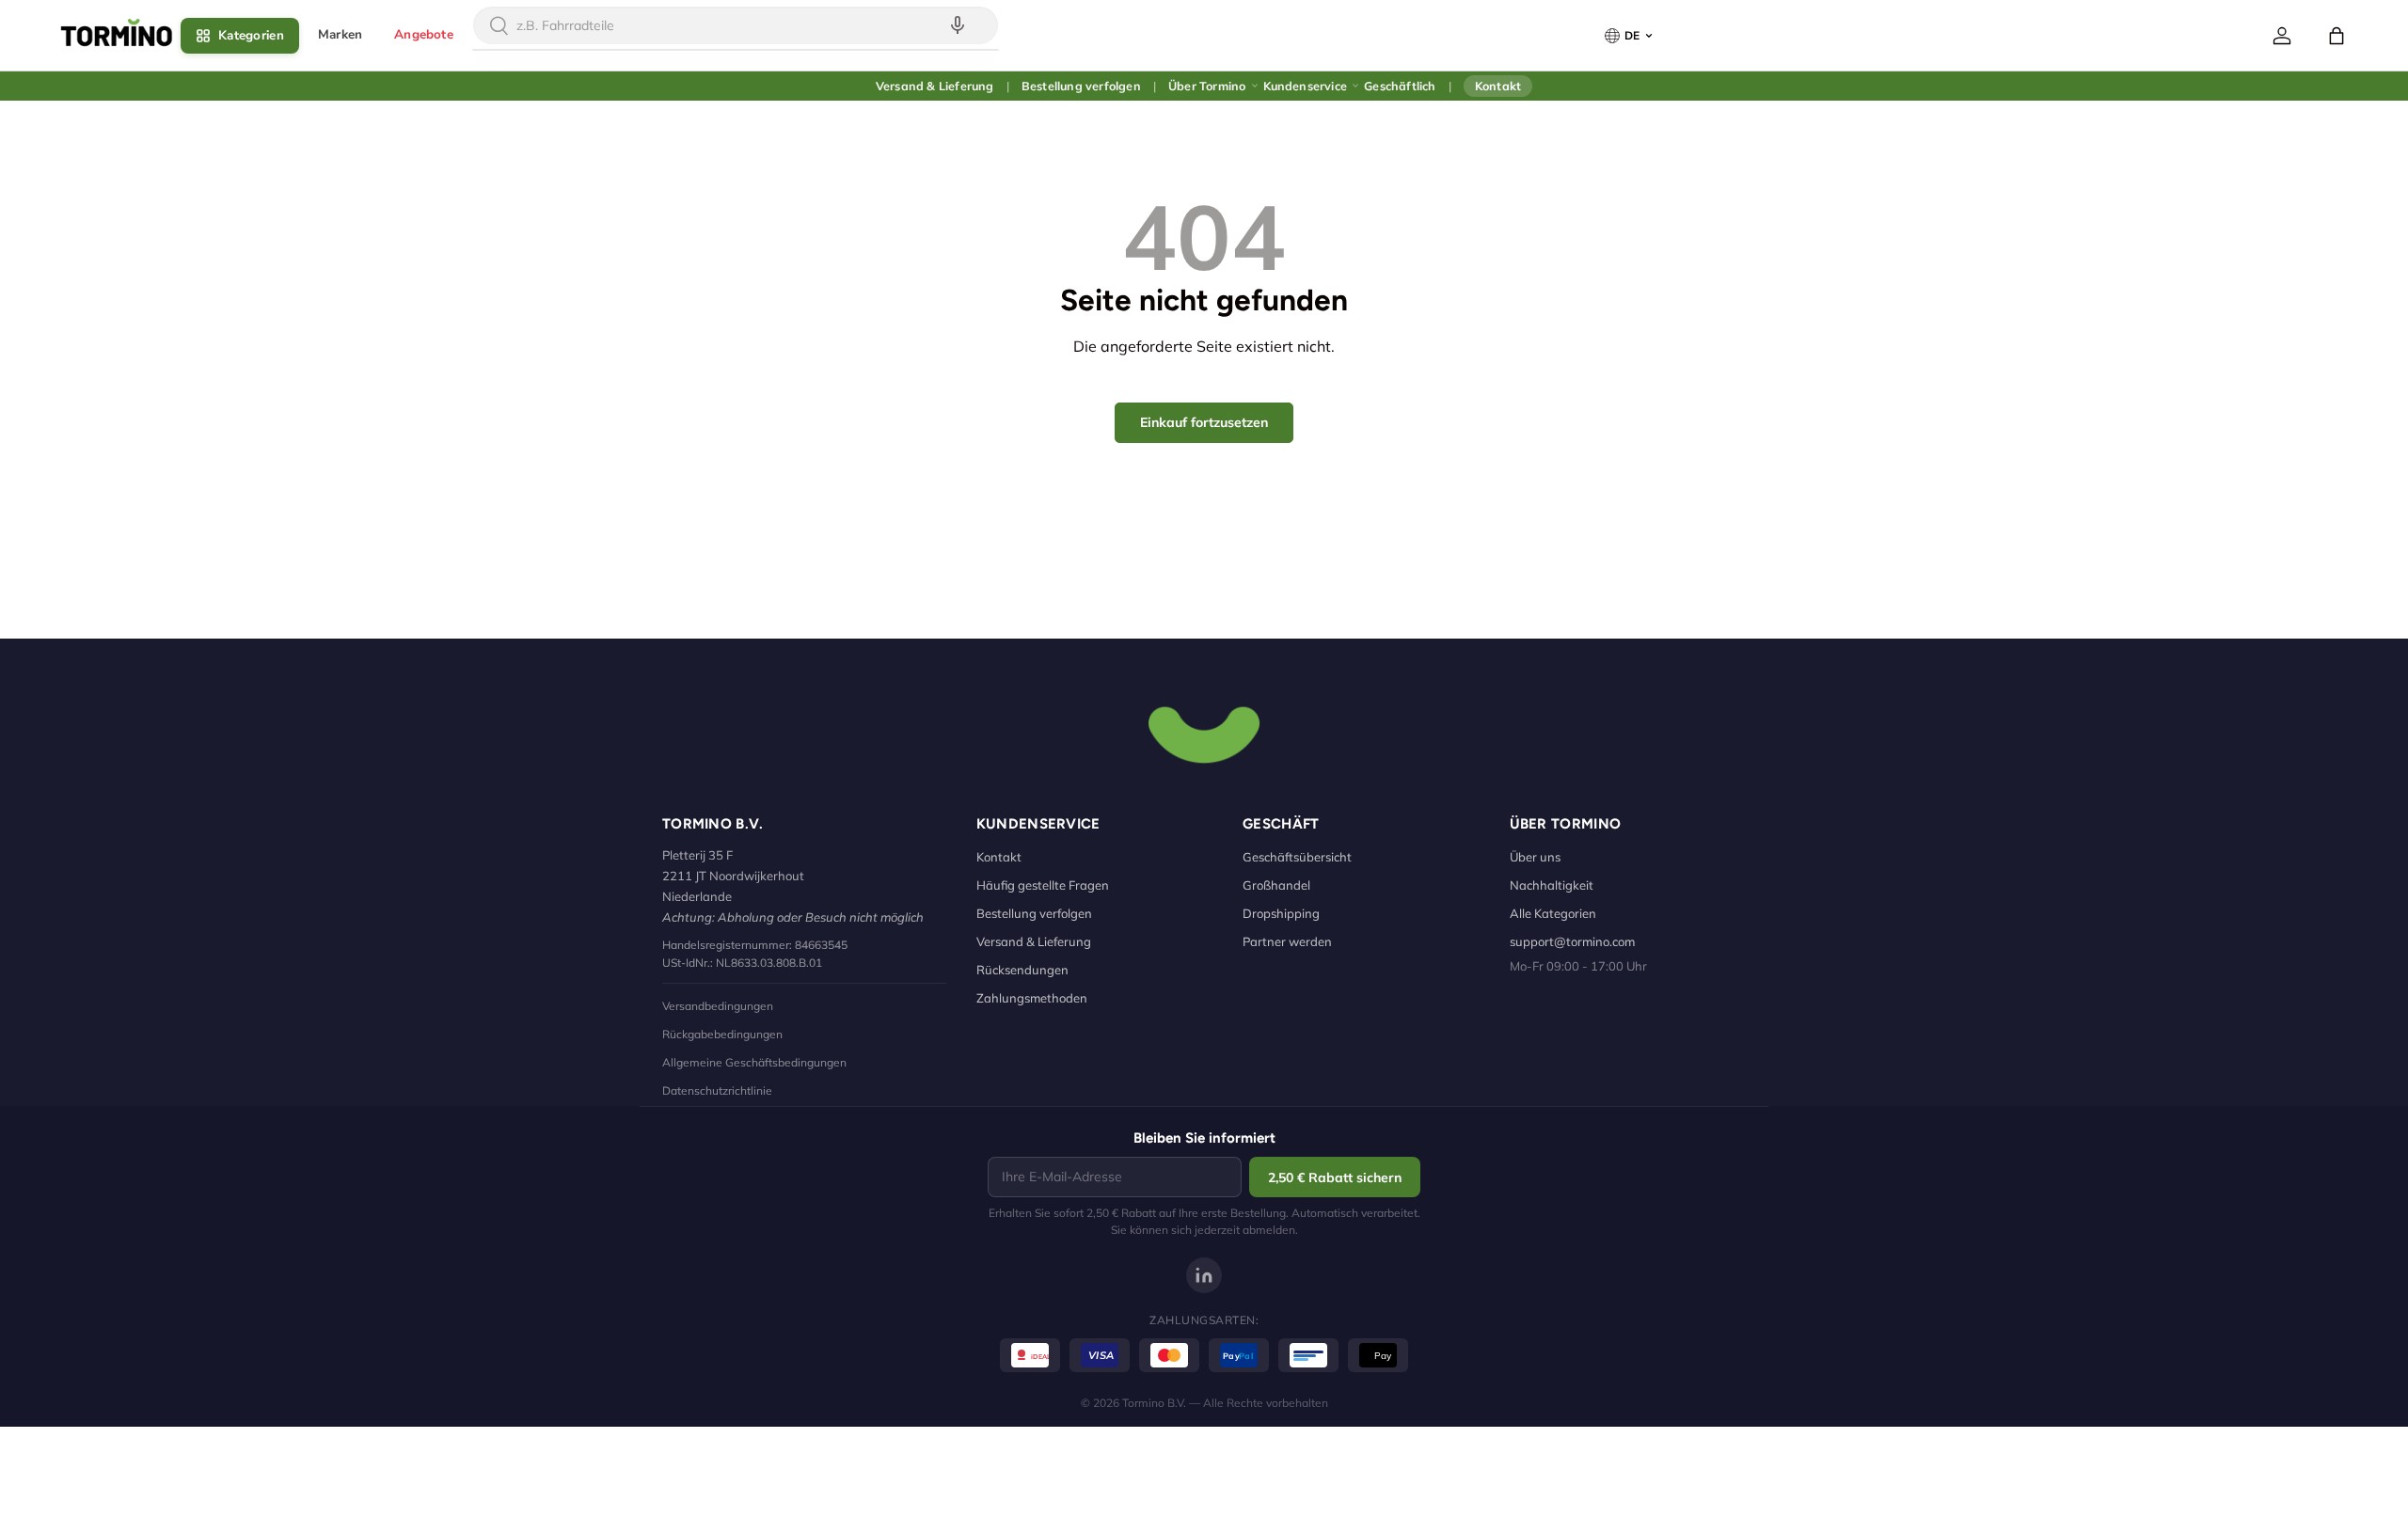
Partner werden (1287, 941)
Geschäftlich (1400, 86)
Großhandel (1276, 885)
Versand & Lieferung (935, 86)
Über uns (1535, 857)
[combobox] (736, 25)
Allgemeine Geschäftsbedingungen (754, 1062)
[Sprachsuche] (958, 25)
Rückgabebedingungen (722, 1034)
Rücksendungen (1022, 970)
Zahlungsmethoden (1032, 998)
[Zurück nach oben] (1204, 733)
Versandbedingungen (718, 1006)
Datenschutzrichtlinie (717, 1090)
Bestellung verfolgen (1081, 86)
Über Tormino (1207, 86)
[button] (2337, 36)
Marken (340, 34)
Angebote (424, 34)
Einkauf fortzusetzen (1204, 422)
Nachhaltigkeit (1552, 885)
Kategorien (251, 35)
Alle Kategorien (1553, 913)
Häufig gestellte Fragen (1043, 885)
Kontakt (1498, 86)
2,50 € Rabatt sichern (1335, 1177)
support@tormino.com (1572, 941)
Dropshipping (1281, 913)
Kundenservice (1306, 86)
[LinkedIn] (1204, 1275)
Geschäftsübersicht (1297, 857)
